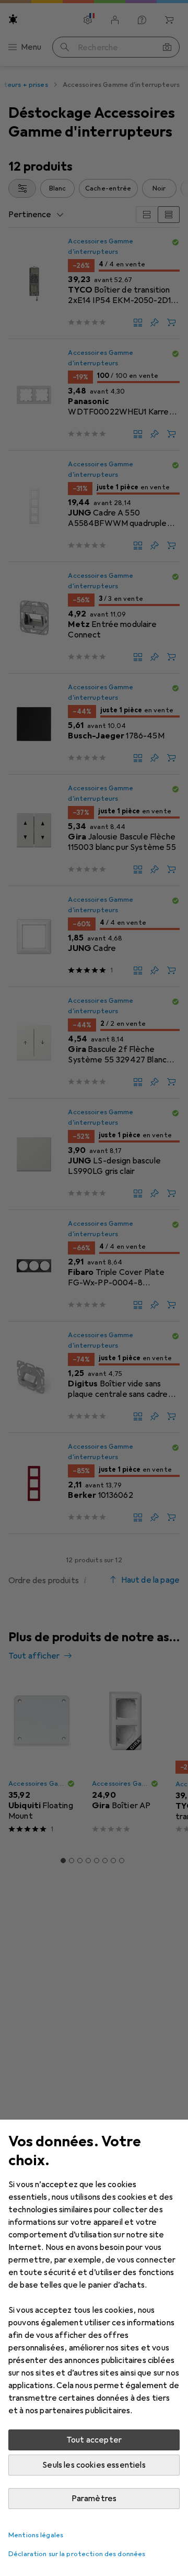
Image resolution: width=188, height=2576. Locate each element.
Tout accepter (94, 2440)
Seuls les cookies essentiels (94, 2465)
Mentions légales (36, 2535)
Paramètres (94, 2499)
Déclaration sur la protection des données (77, 2554)
